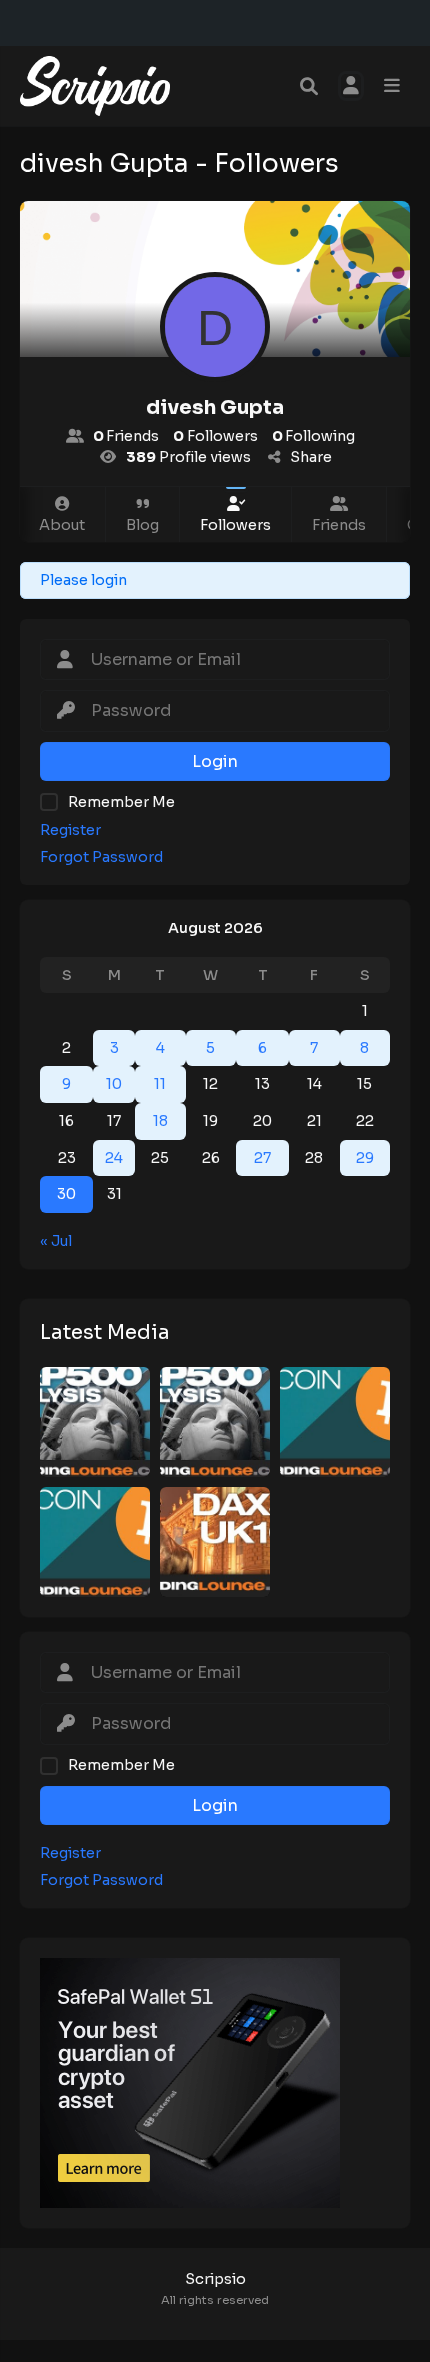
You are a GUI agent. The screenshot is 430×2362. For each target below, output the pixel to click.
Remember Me (121, 802)
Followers (235, 525)
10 (114, 1084)
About (62, 525)
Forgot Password (101, 857)
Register (70, 830)
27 (262, 1158)
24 (114, 1158)
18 (160, 1121)
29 (365, 1158)
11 (160, 1084)
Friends (339, 525)
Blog (142, 525)
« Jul (56, 1241)
